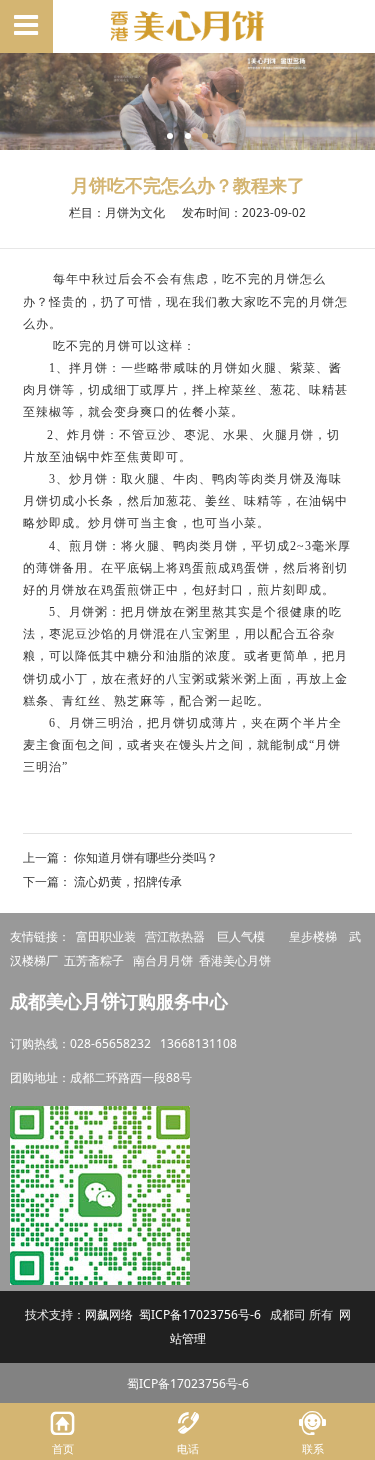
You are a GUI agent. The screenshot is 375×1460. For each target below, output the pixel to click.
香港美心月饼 (235, 960)
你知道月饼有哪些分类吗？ (146, 857)
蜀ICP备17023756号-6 (200, 1314)
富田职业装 (106, 936)
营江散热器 (175, 936)
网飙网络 (109, 1314)
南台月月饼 (163, 960)
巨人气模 (242, 936)
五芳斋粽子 (94, 960)
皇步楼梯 (313, 936)
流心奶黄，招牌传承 (128, 881)
